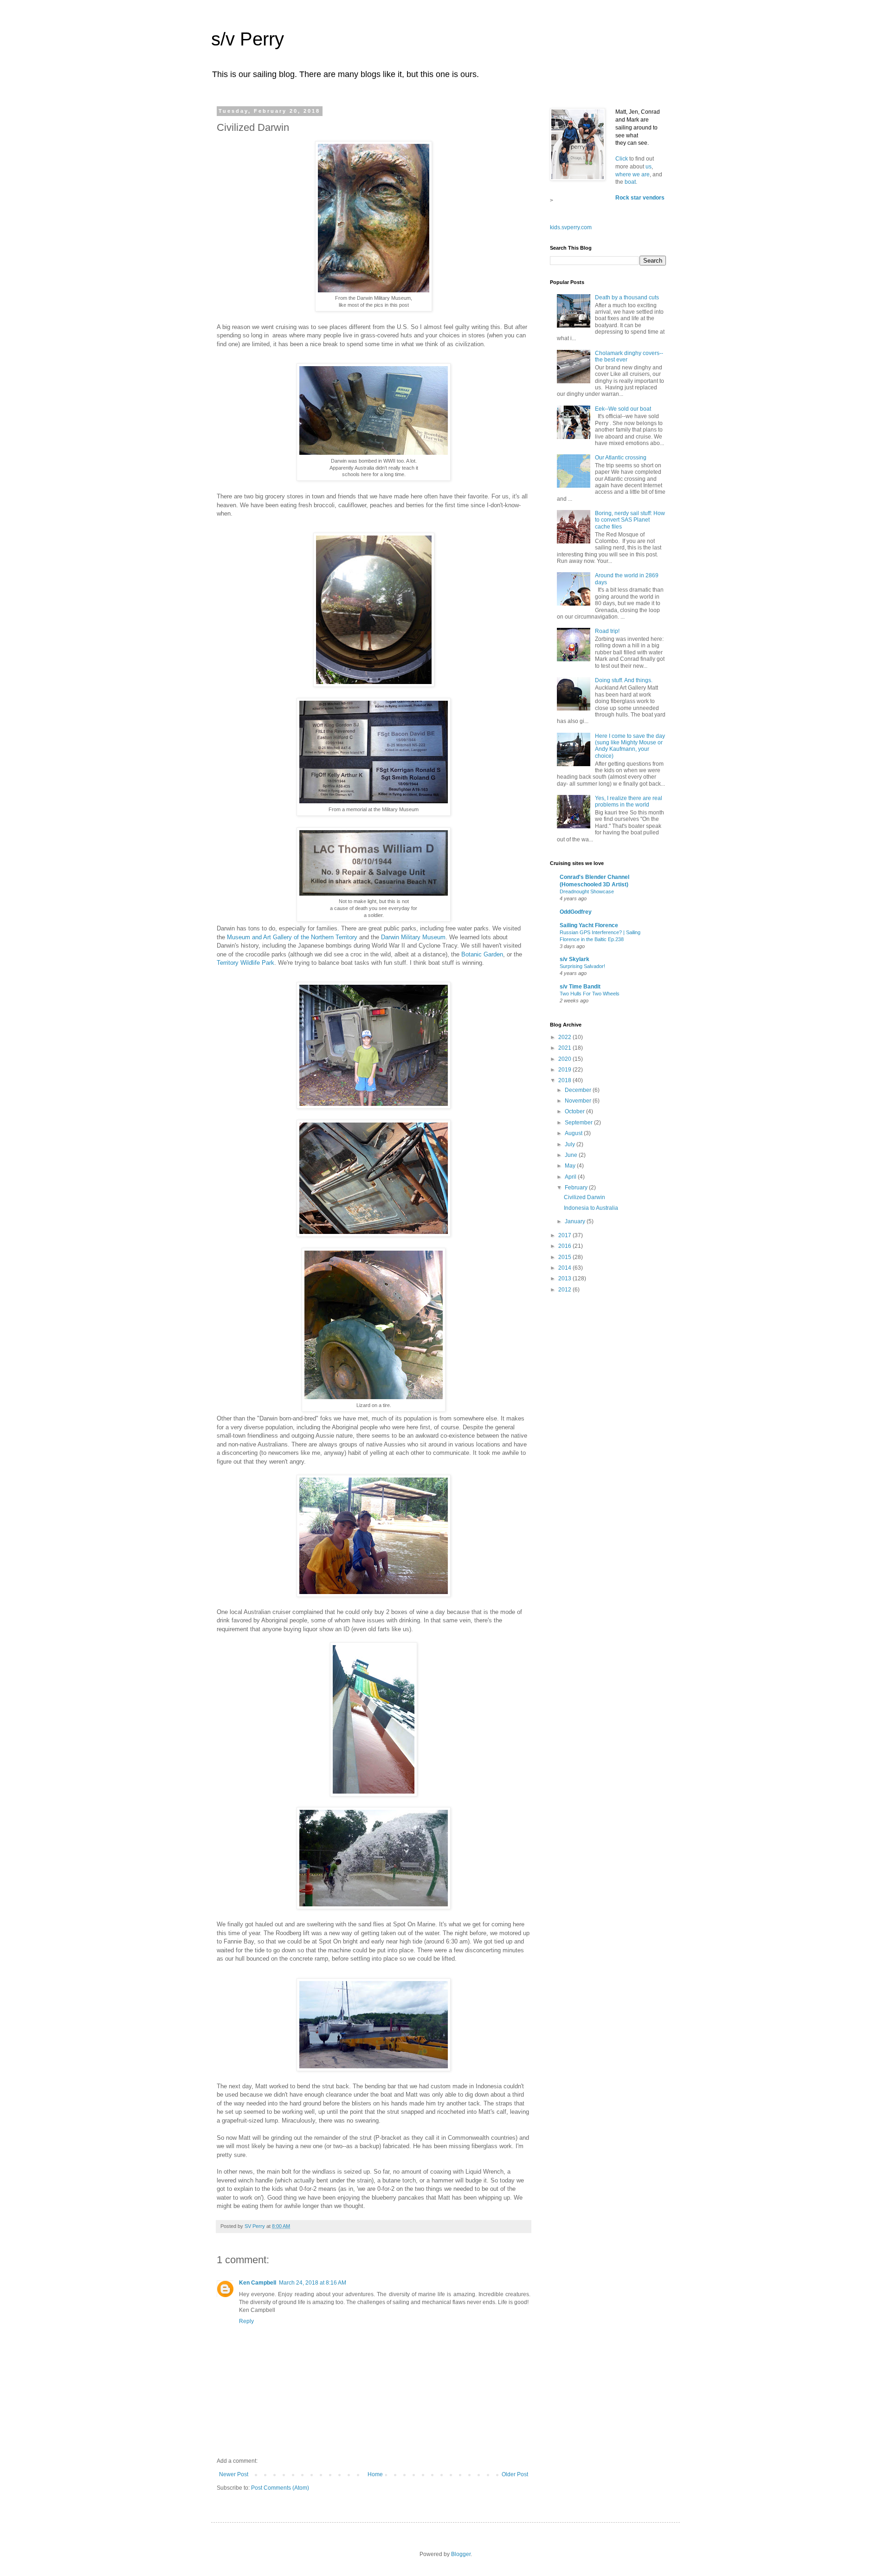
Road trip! (607, 631)
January (576, 1221)
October (575, 1111)
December (579, 1090)
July (571, 1144)
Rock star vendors (640, 198)
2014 (565, 1268)
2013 (565, 1278)
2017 (565, 1235)
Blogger (461, 2554)
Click (622, 159)
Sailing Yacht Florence (589, 925)
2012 (565, 1290)
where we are (633, 174)
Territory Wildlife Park (245, 963)
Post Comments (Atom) (280, 2488)
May (571, 1166)
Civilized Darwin (584, 1197)
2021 (565, 1048)
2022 (565, 1037)
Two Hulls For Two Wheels (590, 994)
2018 (565, 1080)
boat (630, 182)
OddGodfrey (576, 912)
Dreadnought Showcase (587, 891)
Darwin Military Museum (413, 937)
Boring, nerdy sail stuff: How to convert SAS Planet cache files (630, 520)
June (572, 1155)
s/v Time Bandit (580, 987)
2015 (565, 1257)
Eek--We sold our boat (623, 409)
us (649, 167)
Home (375, 2474)
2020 (565, 1059)
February (577, 1188)
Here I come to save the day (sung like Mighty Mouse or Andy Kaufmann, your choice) (630, 746)
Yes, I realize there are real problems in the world (629, 801)
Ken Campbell (258, 2283)
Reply (246, 2321)
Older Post (515, 2474)
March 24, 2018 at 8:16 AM (313, 2283)
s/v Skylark (575, 959)
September (579, 1123)
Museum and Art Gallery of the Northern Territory (292, 937)
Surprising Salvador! (582, 966)
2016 (565, 1246)
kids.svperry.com (571, 227)
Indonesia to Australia (591, 1208)
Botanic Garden (482, 954)
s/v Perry (248, 39)
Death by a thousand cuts (627, 297)
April (571, 1177)
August (574, 1133)
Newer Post (234, 2474)
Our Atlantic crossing (621, 458)
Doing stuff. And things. (624, 680)
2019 (565, 1070)
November (579, 1101)
